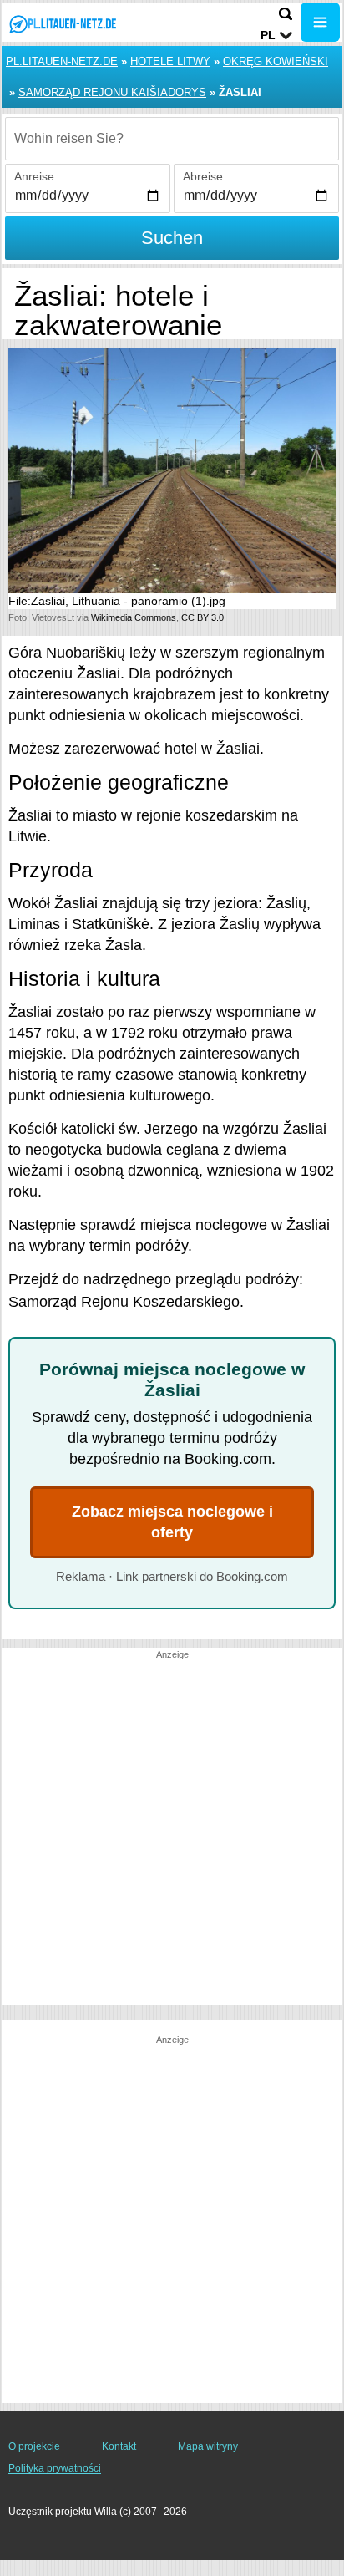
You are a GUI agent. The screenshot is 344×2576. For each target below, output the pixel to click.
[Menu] (320, 22)
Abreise (203, 176)
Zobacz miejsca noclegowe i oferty (172, 1522)
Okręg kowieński (276, 61)
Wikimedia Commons (134, 617)
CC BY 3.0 (202, 617)
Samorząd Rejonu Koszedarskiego (124, 1302)
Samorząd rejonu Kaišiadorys (112, 92)
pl (268, 35)
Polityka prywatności (55, 2468)
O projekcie (34, 2446)
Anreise (34, 176)
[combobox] (172, 139)
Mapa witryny (208, 2446)
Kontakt (119, 2446)
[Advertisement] (172, 1833)
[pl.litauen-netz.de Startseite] (63, 24)
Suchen (172, 238)
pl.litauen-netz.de (62, 61)
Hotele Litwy (170, 61)
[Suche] (286, 14)
